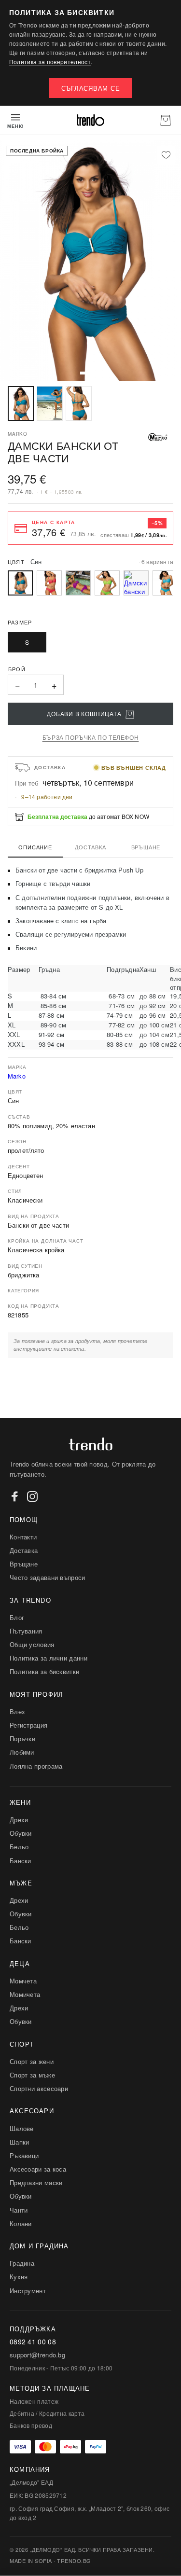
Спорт (22, 2044)
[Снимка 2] (50, 403)
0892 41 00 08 (33, 2342)
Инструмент (28, 2291)
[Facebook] (15, 1496)
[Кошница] (166, 120)
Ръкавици (24, 2155)
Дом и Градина (39, 2246)
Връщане (24, 1564)
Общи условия (32, 1644)
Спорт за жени (32, 2061)
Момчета (23, 1981)
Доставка (24, 1550)
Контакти (23, 1537)
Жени (20, 1802)
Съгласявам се (91, 88)
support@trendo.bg (37, 2355)
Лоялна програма (36, 1766)
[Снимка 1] (21, 403)
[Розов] (49, 583)
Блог (17, 1617)
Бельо (19, 1847)
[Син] (165, 583)
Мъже (21, 1883)
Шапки (20, 2142)
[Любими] (166, 155)
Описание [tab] (35, 847)
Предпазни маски (36, 2182)
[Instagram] (32, 1496)
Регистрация (28, 1725)
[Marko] (158, 437)
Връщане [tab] (146, 847)
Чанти (19, 2210)
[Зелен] (107, 583)
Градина (22, 2263)
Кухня (19, 2277)
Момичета (25, 1994)
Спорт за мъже (32, 2075)
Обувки (21, 1833)
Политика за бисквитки (44, 1671)
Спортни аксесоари (39, 2088)
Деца (20, 1963)
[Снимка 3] (79, 403)
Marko (17, 1076)
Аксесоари (32, 2111)
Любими (22, 1752)
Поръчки (22, 1738)
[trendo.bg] (90, 120)
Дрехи (19, 1820)
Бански (21, 1861)
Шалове (22, 2128)
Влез (17, 1711)
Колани (21, 2223)
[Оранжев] (136, 583)
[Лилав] (78, 583)
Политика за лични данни (49, 1658)
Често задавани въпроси (48, 1577)
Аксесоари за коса (38, 2169)
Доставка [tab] (90, 847)
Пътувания (26, 1631)
